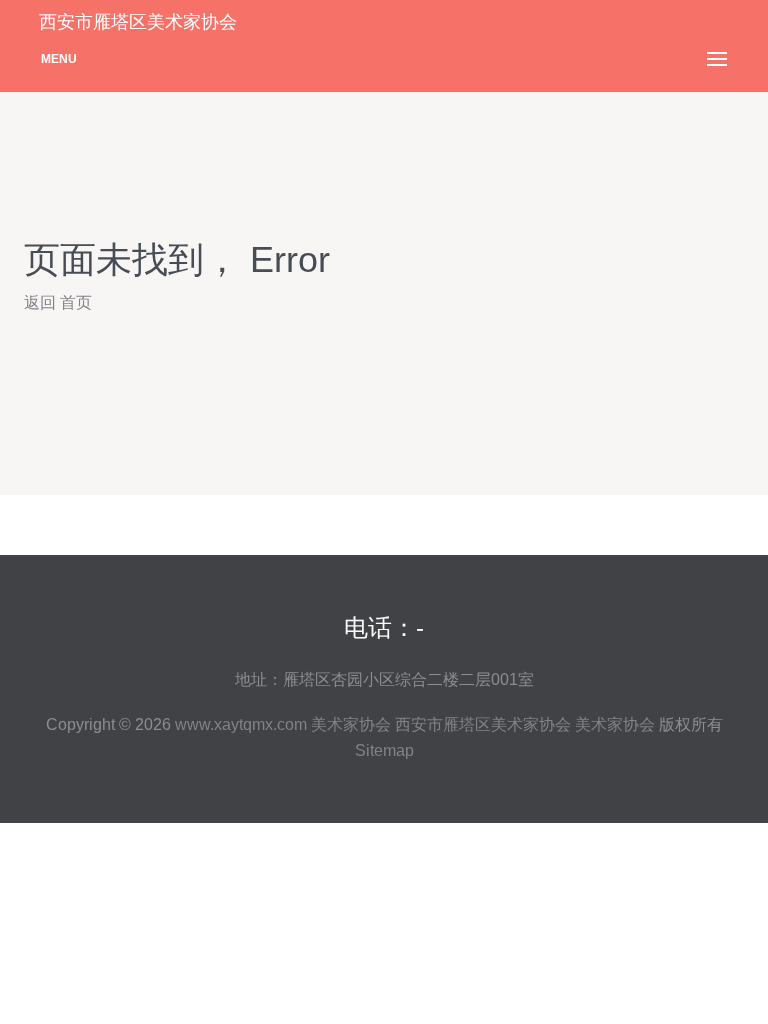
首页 (76, 302)
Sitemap (384, 750)
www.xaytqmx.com (241, 724)
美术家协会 (351, 724)
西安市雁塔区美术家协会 (483, 724)
